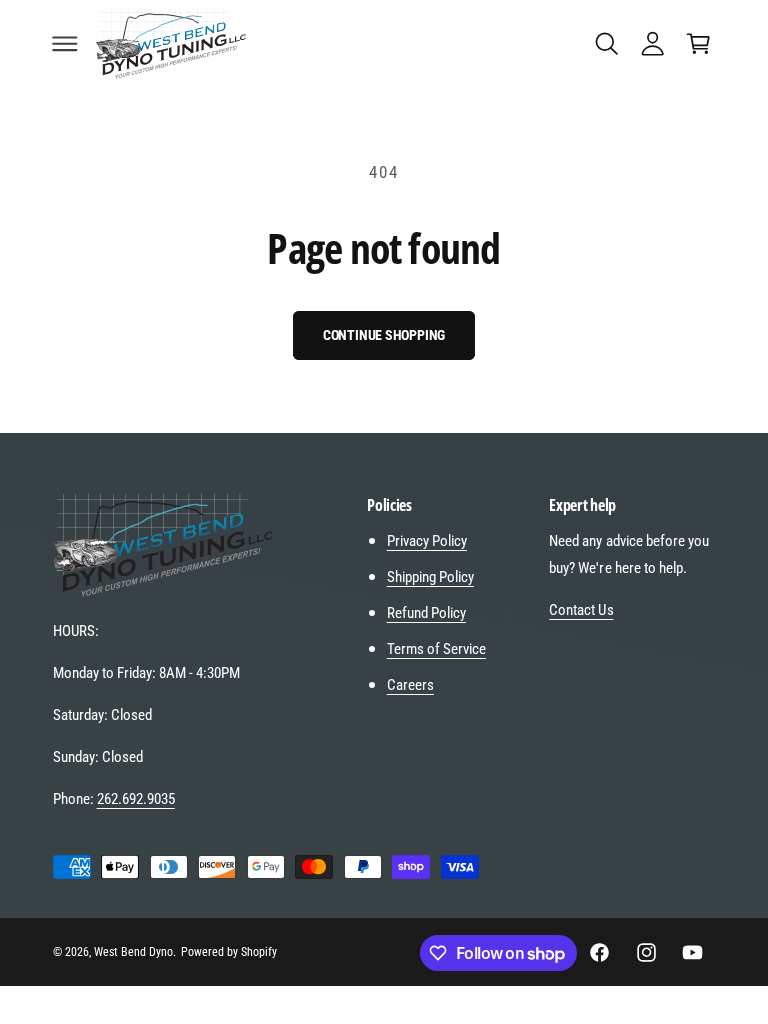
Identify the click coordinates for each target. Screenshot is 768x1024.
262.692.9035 (136, 799)
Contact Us (581, 610)
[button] (65, 43)
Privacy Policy (427, 541)
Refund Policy (426, 613)
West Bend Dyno (133, 952)
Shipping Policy (430, 577)
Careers (410, 685)
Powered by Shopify (229, 952)
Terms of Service (436, 649)
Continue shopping (384, 335)
